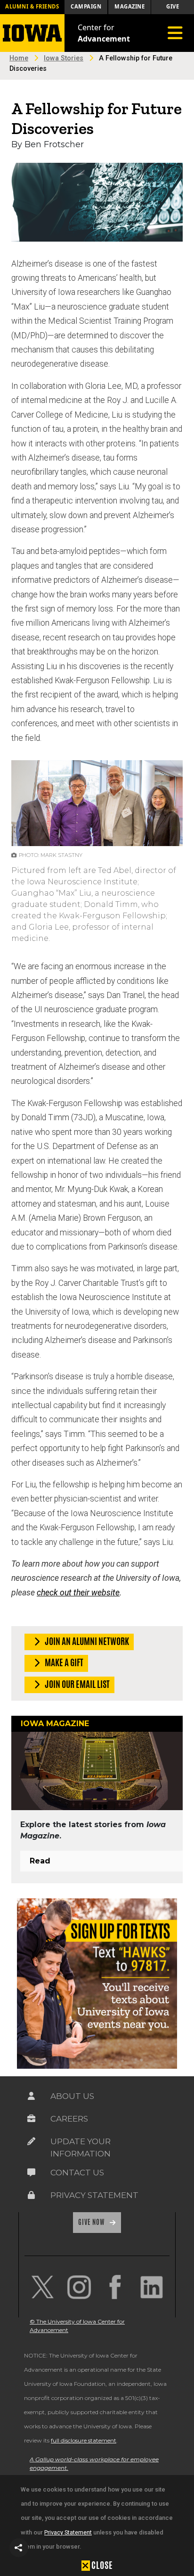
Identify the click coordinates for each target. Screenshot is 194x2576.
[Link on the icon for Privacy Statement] (32, 2195)
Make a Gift (63, 1662)
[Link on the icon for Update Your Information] (32, 2141)
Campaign (86, 6)
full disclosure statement (84, 2440)
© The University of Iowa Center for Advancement (77, 2326)
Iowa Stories (64, 58)
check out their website (78, 1593)
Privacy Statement (68, 2532)
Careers (69, 2119)
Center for (104, 33)
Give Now (92, 2222)
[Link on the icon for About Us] (32, 2096)
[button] (19, 2548)
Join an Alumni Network (86, 1641)
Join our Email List (77, 1684)
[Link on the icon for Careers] (32, 2119)
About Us (72, 2096)
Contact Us (77, 2173)
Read (40, 1861)
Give (173, 6)
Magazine (129, 6)
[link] (43, 2287)
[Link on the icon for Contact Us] (32, 2173)
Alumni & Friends (32, 6)
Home (19, 58)
